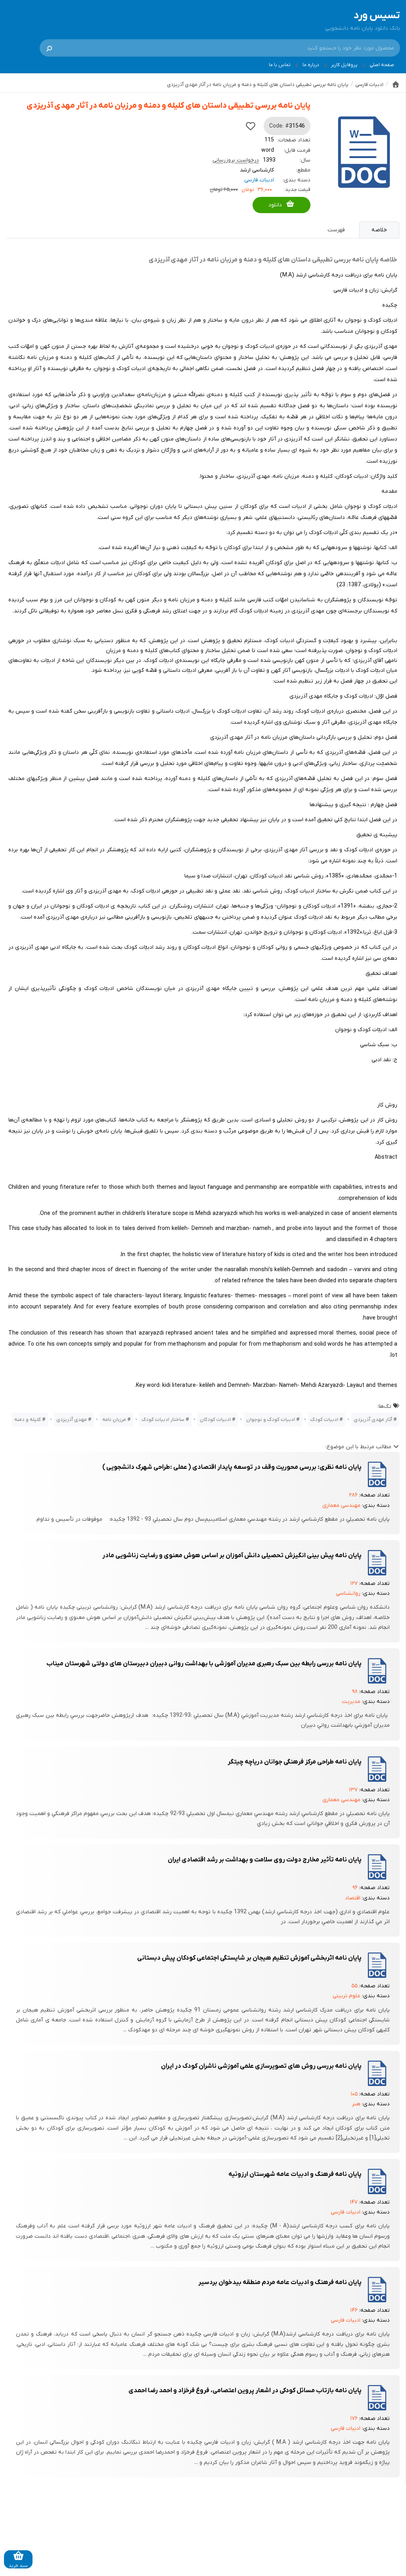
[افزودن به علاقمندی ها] (251, 126)
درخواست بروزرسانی (236, 160)
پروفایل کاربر (344, 65)
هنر (356, 2104)
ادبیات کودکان (215, 1420)
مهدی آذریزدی (72, 1420)
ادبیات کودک (324, 1420)
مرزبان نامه (114, 1420)
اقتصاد (353, 1898)
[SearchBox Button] (49, 48)
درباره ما (311, 65)
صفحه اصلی (382, 65)
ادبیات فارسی (259, 180)
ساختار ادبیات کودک (163, 1420)
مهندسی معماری (341, 1505)
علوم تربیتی (347, 1996)
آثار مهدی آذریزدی (373, 1420)
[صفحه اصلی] (396, 84)
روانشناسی (348, 1593)
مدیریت (351, 1702)
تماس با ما (280, 65)
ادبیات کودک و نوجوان (271, 1420)
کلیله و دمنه (28, 1420)
